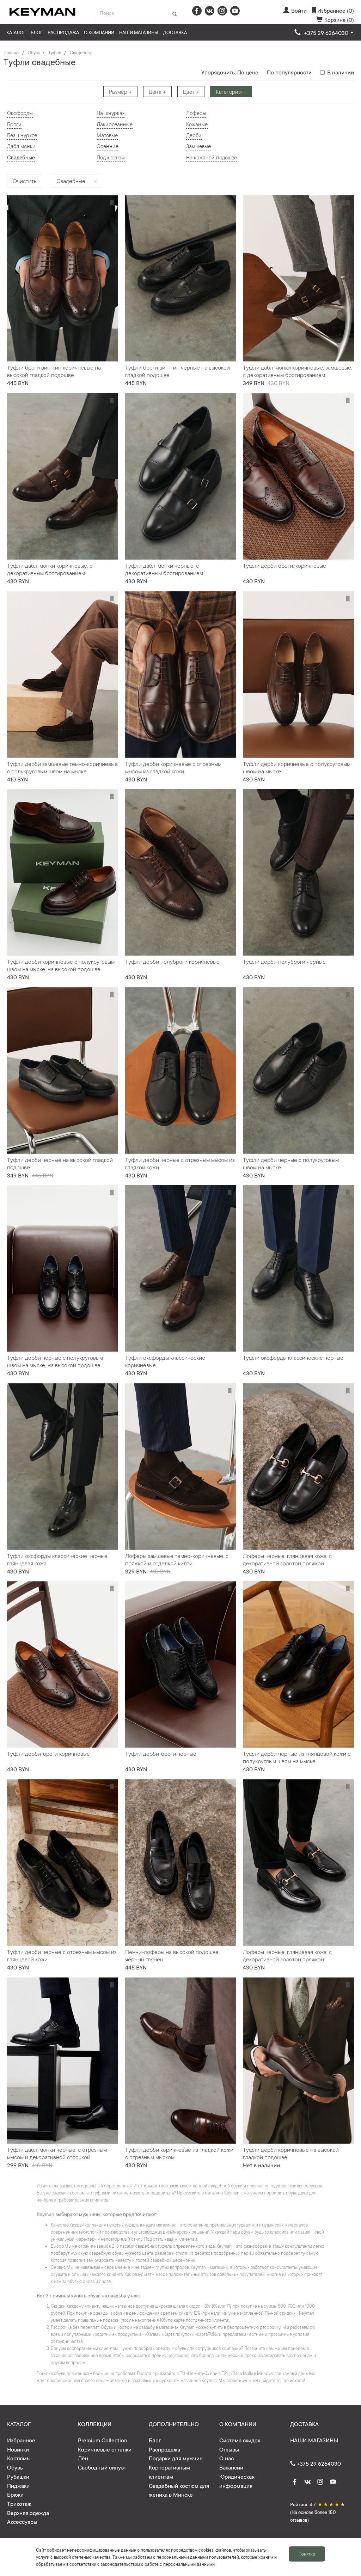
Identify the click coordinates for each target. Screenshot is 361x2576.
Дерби (194, 135)
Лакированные (115, 124)
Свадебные (81, 53)
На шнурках (111, 113)
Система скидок (240, 2440)
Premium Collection (103, 2440)
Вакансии (231, 2467)
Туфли (55, 53)
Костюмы (19, 2458)
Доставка (175, 32)
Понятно (307, 2554)
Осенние (108, 146)
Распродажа (63, 32)
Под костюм (111, 157)
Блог (37, 32)
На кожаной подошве (212, 157)
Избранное (21, 2440)
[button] (324, 33)
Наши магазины (139, 32)
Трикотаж (19, 2503)
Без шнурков (22, 135)
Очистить (25, 181)
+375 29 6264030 (318, 2463)
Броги (14, 124)
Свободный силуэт (102, 2467)
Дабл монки (21, 146)
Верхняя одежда (28, 2513)
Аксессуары (22, 2521)
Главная (11, 53)
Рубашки (18, 2476)
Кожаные (197, 124)
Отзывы (229, 2449)
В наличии (341, 72)
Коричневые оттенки (105, 2449)
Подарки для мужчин (176, 2458)
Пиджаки (18, 2485)
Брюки (15, 2494)
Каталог (16, 32)
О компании (99, 32)
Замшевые (198, 146)
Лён (83, 2458)
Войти (299, 10)
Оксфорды (20, 113)
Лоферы (196, 113)
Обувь (34, 53)
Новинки (18, 2449)
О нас (227, 2458)
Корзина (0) (339, 19)
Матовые (107, 135)
